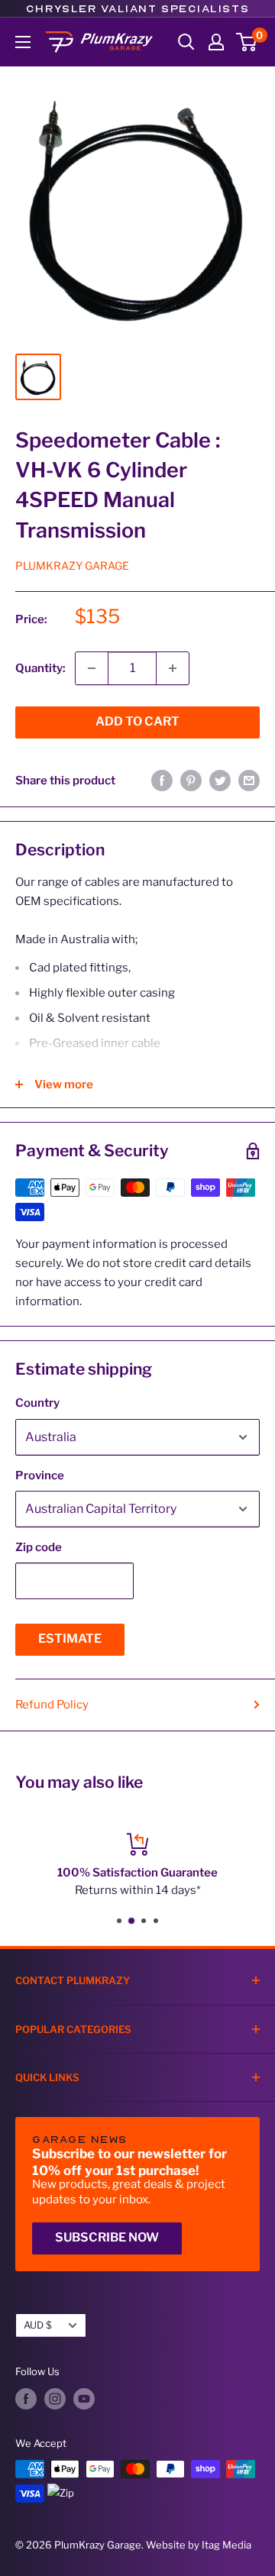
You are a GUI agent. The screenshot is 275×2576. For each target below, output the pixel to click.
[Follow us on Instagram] (55, 2399)
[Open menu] (23, 42)
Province (40, 1475)
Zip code (39, 1547)
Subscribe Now (107, 2237)
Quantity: (40, 668)
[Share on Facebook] (162, 780)
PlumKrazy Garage (72, 566)
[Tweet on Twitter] (220, 780)
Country (37, 1403)
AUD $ (38, 2325)
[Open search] (186, 42)
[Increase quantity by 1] (173, 668)
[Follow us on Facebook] (26, 2399)
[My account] (216, 42)
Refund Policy (52, 1705)
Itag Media (226, 2545)
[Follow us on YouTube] (84, 2399)
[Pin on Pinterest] (191, 780)
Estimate (70, 1639)
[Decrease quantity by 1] (92, 668)
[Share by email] (249, 780)
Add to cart (137, 721)
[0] (247, 42)
